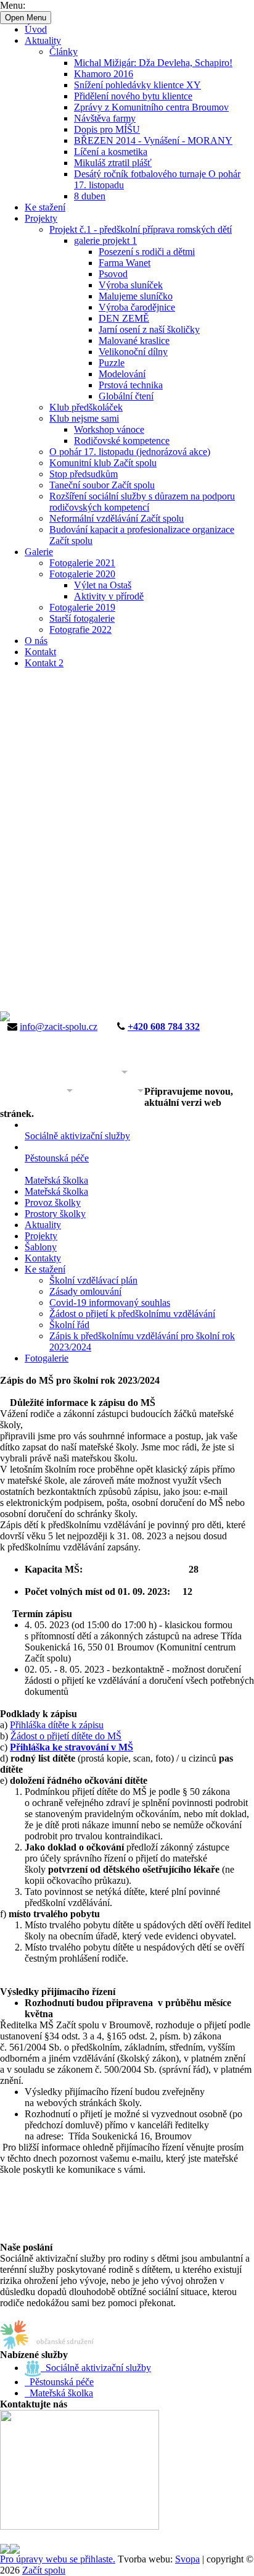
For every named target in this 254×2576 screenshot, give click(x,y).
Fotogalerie (47, 1358)
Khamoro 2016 (104, 74)
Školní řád (69, 1325)
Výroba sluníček (131, 285)
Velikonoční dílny (133, 352)
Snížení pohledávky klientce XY (137, 85)
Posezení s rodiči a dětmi (147, 252)
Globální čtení (126, 396)
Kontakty (43, 1258)
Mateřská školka (56, 1191)
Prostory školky (55, 1214)
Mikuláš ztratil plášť (113, 163)
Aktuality (43, 40)
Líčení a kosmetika (111, 152)
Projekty (41, 218)
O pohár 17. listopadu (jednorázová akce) (130, 452)
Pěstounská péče (59, 2382)
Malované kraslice (134, 341)
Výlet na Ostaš (103, 585)
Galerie (39, 552)
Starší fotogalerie (82, 618)
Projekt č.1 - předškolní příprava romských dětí (141, 229)
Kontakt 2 (44, 663)
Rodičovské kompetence (122, 441)
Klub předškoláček (86, 407)
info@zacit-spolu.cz (59, 1027)
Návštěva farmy (105, 118)
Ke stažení (45, 207)
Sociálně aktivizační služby (96, 2368)
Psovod (113, 274)
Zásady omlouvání (85, 1291)
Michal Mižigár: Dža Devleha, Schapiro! (153, 63)
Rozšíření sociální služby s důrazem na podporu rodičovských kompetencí (142, 502)
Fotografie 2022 (80, 629)
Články (63, 52)
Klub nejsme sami (84, 418)
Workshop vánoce (109, 429)
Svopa (187, 2559)
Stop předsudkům (84, 474)
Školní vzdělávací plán (93, 1280)
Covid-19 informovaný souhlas (110, 1303)
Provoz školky (53, 1202)
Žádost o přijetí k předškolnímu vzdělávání (132, 1314)
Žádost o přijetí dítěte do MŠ (66, 1736)
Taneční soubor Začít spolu (102, 485)
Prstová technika (131, 385)
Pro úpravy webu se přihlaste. (58, 2559)
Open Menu (26, 18)
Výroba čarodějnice (137, 307)
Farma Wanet (125, 263)
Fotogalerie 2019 (82, 607)
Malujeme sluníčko (136, 296)
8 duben (90, 196)
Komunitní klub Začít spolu (103, 463)
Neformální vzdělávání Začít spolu (117, 518)
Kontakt (40, 652)
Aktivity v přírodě (109, 596)
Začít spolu (44, 2570)
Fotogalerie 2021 (82, 563)
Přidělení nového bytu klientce (133, 96)
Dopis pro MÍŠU (107, 129)
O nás (36, 641)
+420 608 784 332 (164, 1027)
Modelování (122, 374)
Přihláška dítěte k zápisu (57, 1725)
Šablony (41, 1247)
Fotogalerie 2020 (82, 574)
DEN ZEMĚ (124, 318)
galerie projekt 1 (105, 240)
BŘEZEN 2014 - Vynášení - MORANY (153, 140)
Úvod (36, 29)
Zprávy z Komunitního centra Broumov (151, 107)
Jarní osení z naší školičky (149, 329)
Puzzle (112, 363)
